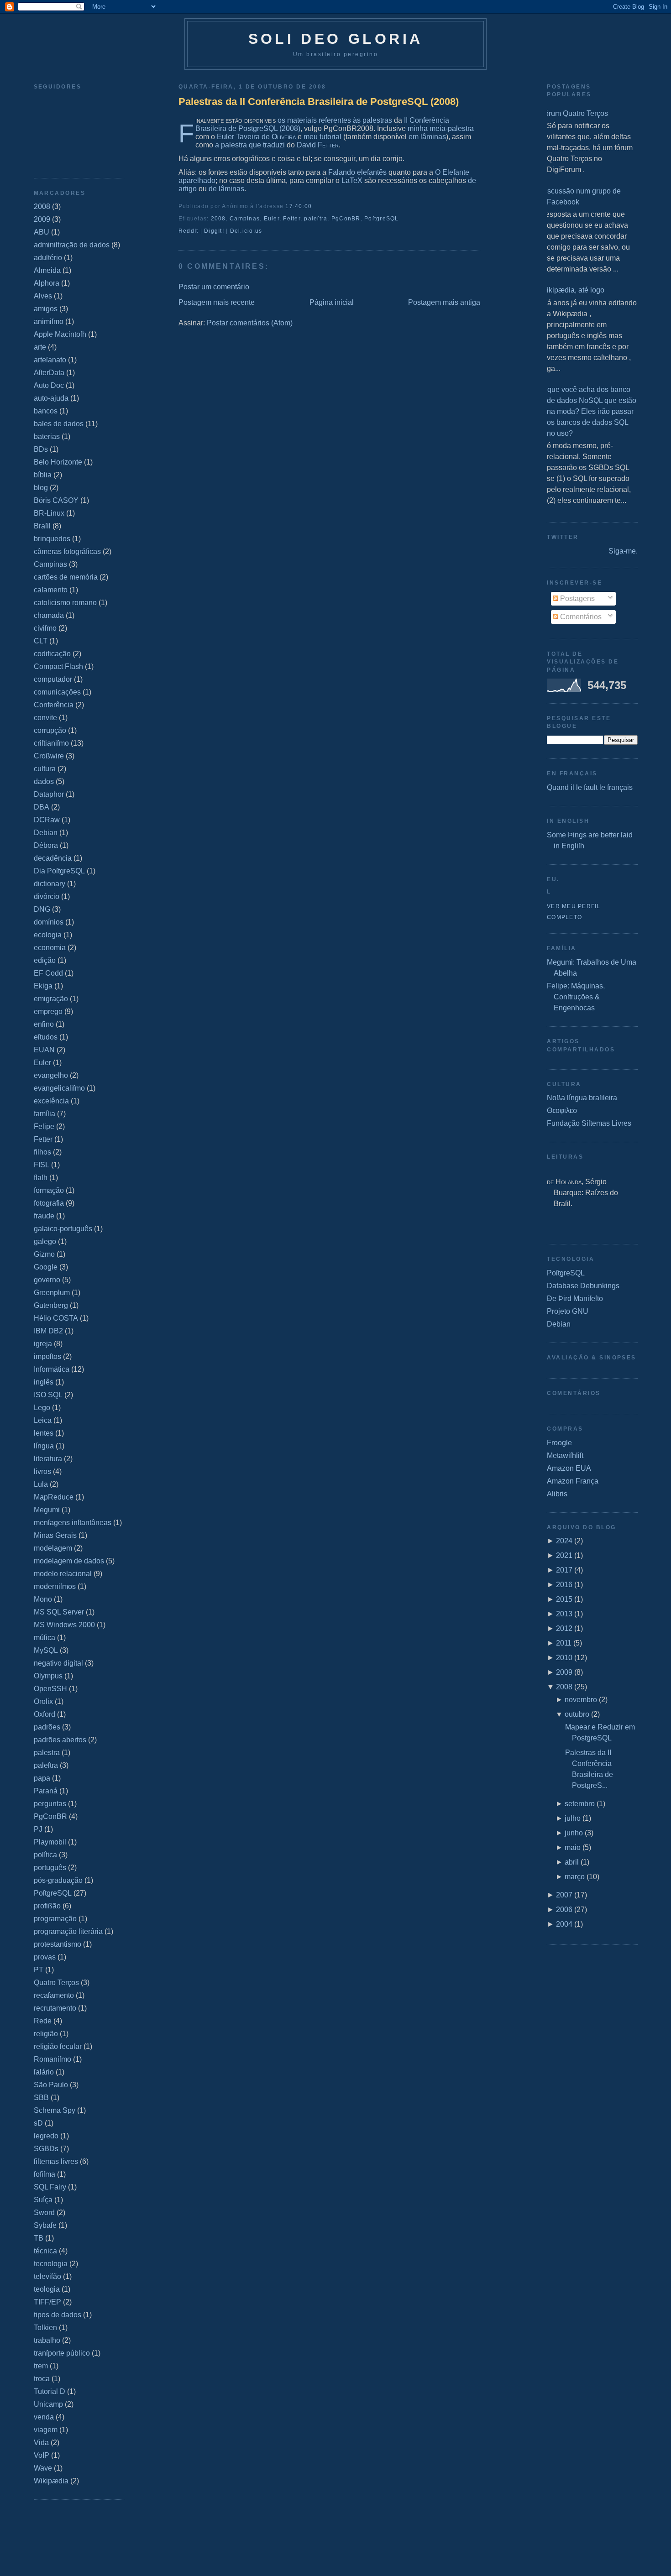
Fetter (43, 1139)
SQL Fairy (50, 2187)
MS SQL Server (59, 1612)
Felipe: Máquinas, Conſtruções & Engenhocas (576, 997)
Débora (46, 845)
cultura (45, 769)
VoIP (42, 2455)
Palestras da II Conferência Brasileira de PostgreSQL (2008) (319, 102)
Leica (43, 1420)
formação (49, 1190)
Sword (44, 2213)
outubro (577, 1714)
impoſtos (47, 1356)
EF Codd (48, 973)
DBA (42, 807)
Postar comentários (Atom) (250, 323)
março (575, 1877)
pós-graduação (58, 1880)
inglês (44, 1382)
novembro (581, 1700)
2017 (564, 1570)
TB (39, 2238)
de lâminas (226, 189)
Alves (43, 296)
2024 (564, 1541)
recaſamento (54, 1995)
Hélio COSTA (56, 1318)
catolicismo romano (65, 603)
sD (38, 2123)
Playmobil (50, 1842)
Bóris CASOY (56, 500)
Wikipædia (51, 2481)
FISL (42, 1165)
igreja (43, 1344)
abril (572, 1862)
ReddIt (189, 231)
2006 (564, 1910)
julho (573, 1818)
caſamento (51, 590)
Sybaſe (45, 2225)
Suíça (43, 2200)
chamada (49, 615)
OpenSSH (50, 1689)
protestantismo (58, 1944)
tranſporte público (62, 2353)
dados (44, 781)
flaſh (41, 1178)
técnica (45, 2251)
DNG (42, 909)
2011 (564, 1643)
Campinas (50, 564)
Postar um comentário (214, 287)
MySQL (46, 1650)
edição (45, 960)
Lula (41, 1484)
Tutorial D (50, 2391)
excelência (51, 1101)
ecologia (48, 935)
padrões (47, 1727)
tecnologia (51, 2264)
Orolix (43, 1701)
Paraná (46, 1791)
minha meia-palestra (441, 128)
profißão (47, 1906)
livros (42, 1471)
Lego (42, 1408)
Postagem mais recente (217, 302)
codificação (52, 654)
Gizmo (44, 1254)
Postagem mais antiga (444, 302)
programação (55, 1919)
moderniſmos (55, 1586)
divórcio (47, 896)
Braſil (42, 526)
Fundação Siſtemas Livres (589, 1123)
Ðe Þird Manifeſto (575, 1298)
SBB (41, 2098)
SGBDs (46, 2149)
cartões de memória (66, 577)
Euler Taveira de (256, 137)
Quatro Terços (56, 1983)
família (45, 1114)
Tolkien (45, 2328)
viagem (46, 2430)
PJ (38, 1829)
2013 (564, 1614)
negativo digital (58, 1663)
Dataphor (49, 794)
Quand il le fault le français (590, 787)
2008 (42, 206)
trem (41, 2366)
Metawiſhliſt (565, 1455)
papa (42, 1778)
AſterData (49, 373)
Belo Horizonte (58, 462)
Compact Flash (58, 666)
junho (574, 1833)
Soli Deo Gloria (336, 39)
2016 (564, 1585)
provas (45, 1957)
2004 (564, 1924)
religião (46, 2034)
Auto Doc (49, 385)
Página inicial (332, 302)
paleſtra (46, 1765)
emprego (48, 1011)
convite (45, 718)
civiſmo (45, 628)
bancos (46, 411)
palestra (47, 1753)
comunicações (57, 692)
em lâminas (427, 137)
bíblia (43, 475)
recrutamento (55, 2008)
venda (44, 2417)
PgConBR (50, 1816)
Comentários (580, 617)
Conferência (54, 705)
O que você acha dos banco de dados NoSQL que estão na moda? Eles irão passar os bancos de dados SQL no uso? (588, 411)
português (50, 1868)
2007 (564, 1895)
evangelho (51, 1075)
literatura (48, 1459)
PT (39, 1970)
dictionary (50, 884)
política (45, 1855)
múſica (45, 1638)
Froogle (559, 1443)
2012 (564, 1628)
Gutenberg (51, 1305)
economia (50, 948)
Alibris (557, 1494)
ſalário (44, 2072)
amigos (46, 309)
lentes (44, 1433)
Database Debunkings (583, 1286)
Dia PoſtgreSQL (59, 871)
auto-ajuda (51, 398)
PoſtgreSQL (53, 1893)
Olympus (48, 1676)
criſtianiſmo (51, 743)
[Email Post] (315, 206)
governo (47, 1280)
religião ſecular (58, 2046)
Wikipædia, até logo (572, 290)
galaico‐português (63, 1229)
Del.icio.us (246, 231)
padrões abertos (60, 1740)
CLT (41, 641)
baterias (47, 436)
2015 (564, 1599)
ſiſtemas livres (56, 2161)
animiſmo (49, 321)
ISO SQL (48, 1395)
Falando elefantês (357, 172)
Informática (52, 1369)
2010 (564, 1658)
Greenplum (52, 1293)
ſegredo (46, 2136)
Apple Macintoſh (60, 334)
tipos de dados (58, 2315)
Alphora (47, 283)
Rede (43, 2021)
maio (573, 1847)
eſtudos (46, 1037)
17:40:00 (299, 206)
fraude (44, 1216)
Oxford (45, 1714)
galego (45, 1241)
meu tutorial (322, 137)
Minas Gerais (55, 1535)
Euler (42, 1063)
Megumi (47, 1510)
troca (42, 2379)
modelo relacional (63, 1574)
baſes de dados (59, 424)
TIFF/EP (47, 2302)
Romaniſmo (52, 2059)
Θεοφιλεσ (562, 1110)
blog (41, 488)
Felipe (44, 1126)
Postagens (577, 598)
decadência (53, 858)
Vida (41, 2443)
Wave (43, 2468)
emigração (51, 999)
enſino (44, 1024)
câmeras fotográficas (67, 551)
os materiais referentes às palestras (335, 120)
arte (40, 347)
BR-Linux (49, 513)
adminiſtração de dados (72, 245)
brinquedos (52, 539)
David (318, 145)
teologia (47, 2289)
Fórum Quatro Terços (574, 113)
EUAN (44, 1050)
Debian (46, 833)
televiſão (47, 2276)
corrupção (50, 730)
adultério (48, 258)
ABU (42, 232)
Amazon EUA (569, 1468)
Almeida (47, 270)
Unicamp (48, 2404)
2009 (42, 219)
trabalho (47, 2340)
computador (53, 679)
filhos (42, 1152)
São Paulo (51, 2085)
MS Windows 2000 (64, 1625)
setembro (580, 1804)
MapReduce (54, 1497)
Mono (43, 1599)
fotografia (49, 1203)
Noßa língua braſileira (582, 1098)
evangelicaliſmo (59, 1088)
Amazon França (573, 1481)
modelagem (53, 1548)
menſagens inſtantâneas (73, 1523)
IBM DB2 (48, 1331)
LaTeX (352, 180)
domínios (49, 922)
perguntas (50, 1804)
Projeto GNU (568, 1311)
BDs (41, 449)
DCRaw (47, 820)
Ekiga (43, 986)
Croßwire (49, 756)
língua (44, 1446)
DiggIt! (214, 231)
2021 (564, 1555)
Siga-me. (623, 551)
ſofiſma (45, 2174)
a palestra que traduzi (250, 145)
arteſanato (50, 360)
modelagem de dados (69, 1561)
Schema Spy (55, 2110)
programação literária (68, 1931)
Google (46, 1267)
